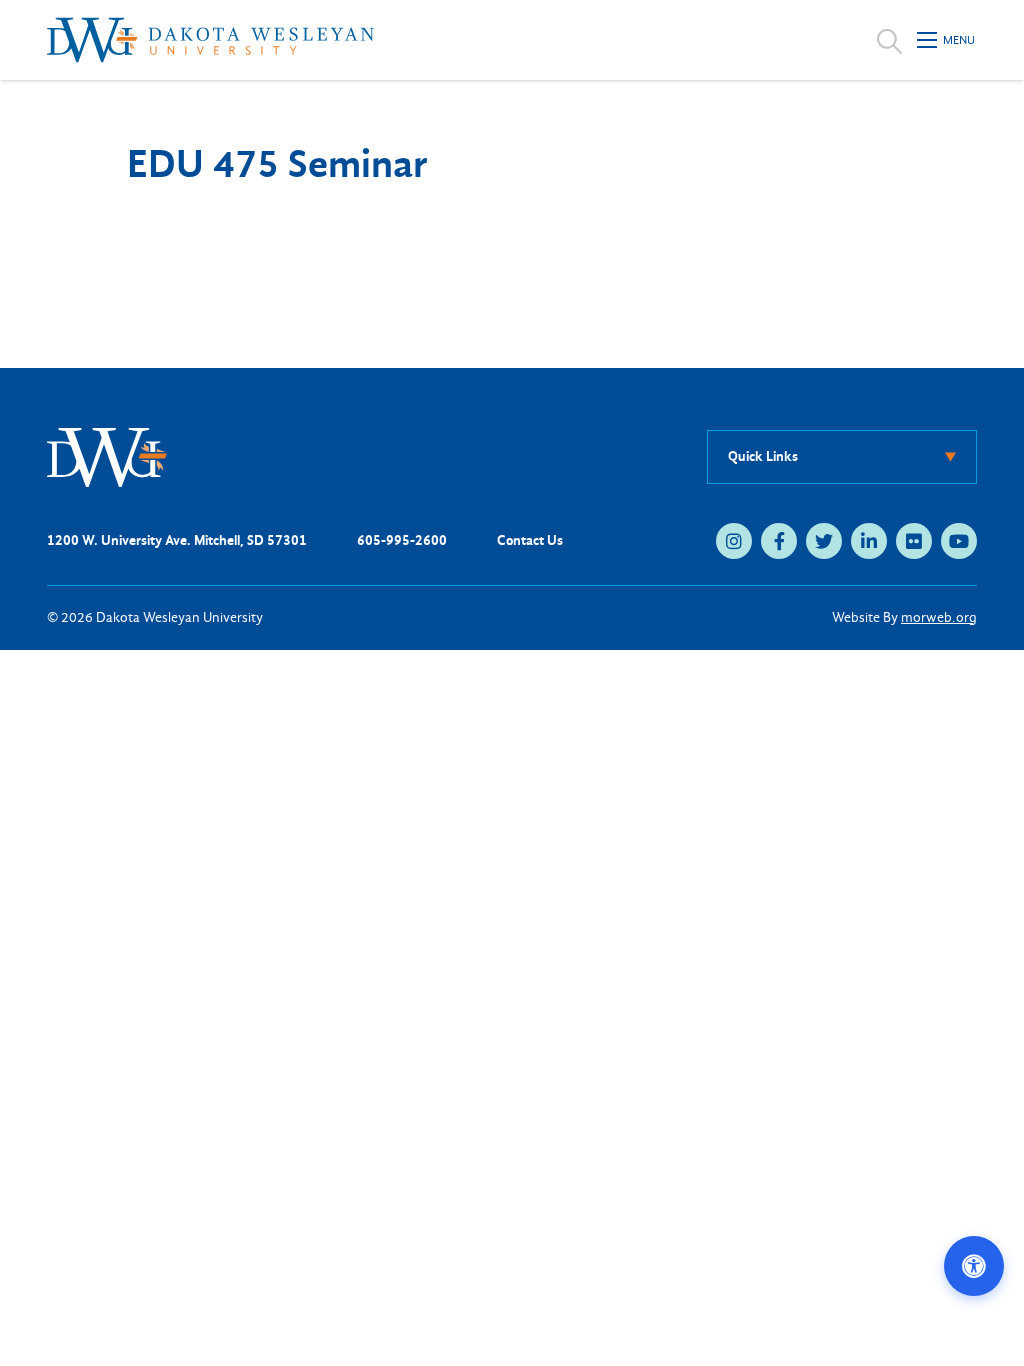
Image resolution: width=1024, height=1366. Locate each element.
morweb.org (939, 617)
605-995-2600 (402, 540)
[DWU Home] (107, 456)
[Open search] (889, 40)
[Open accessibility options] (974, 1266)
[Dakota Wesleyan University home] (210, 40)
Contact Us (530, 540)
